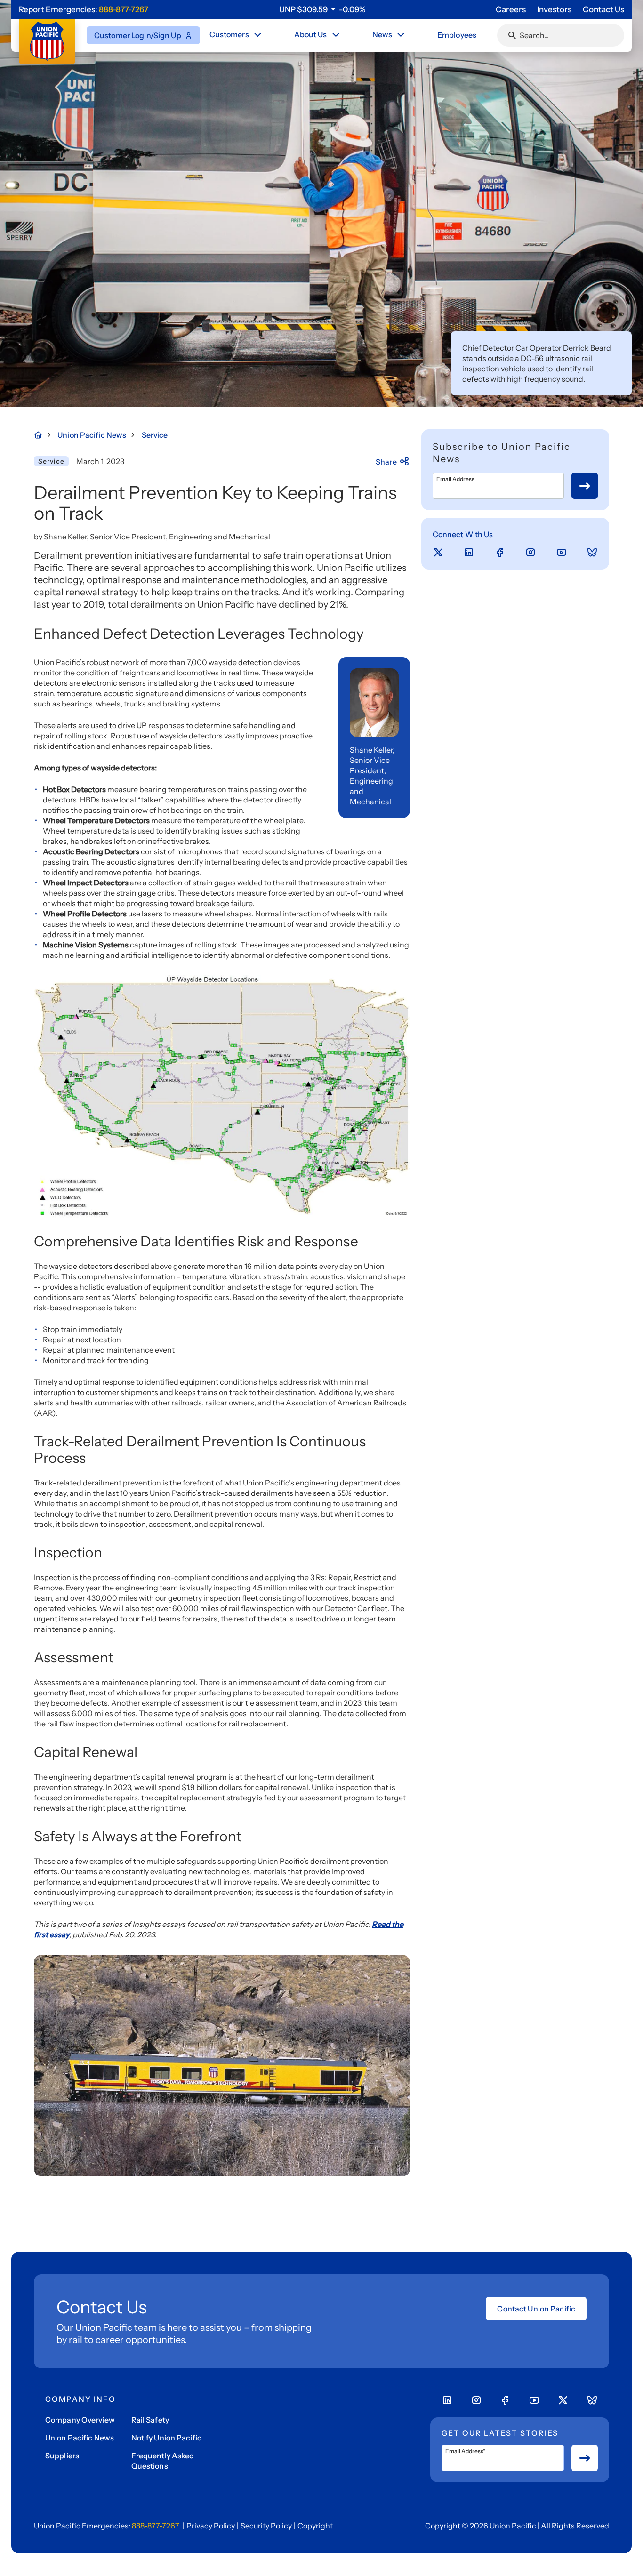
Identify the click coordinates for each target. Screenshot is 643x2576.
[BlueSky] (592, 553)
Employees (457, 35)
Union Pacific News (80, 2438)
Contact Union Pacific (536, 2309)
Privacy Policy (211, 2526)
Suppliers (62, 2456)
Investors (554, 9)
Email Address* (465, 2451)
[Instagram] (530, 553)
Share (386, 462)
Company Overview (80, 2420)
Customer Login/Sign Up (138, 35)
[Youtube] (562, 553)
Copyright (315, 2526)
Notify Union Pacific (166, 2438)
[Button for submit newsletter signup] (585, 486)
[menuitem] (236, 35)
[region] (322, 9)
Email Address (455, 479)
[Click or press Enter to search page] (512, 35)
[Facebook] (500, 553)
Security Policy (266, 2526)
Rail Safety (150, 2420)
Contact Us (603, 9)
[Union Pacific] (47, 41)
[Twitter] (438, 553)
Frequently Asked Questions (163, 2461)
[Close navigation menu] (257, 35)
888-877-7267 (124, 9)
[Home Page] (43, 435)
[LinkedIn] (469, 553)
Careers (511, 9)
